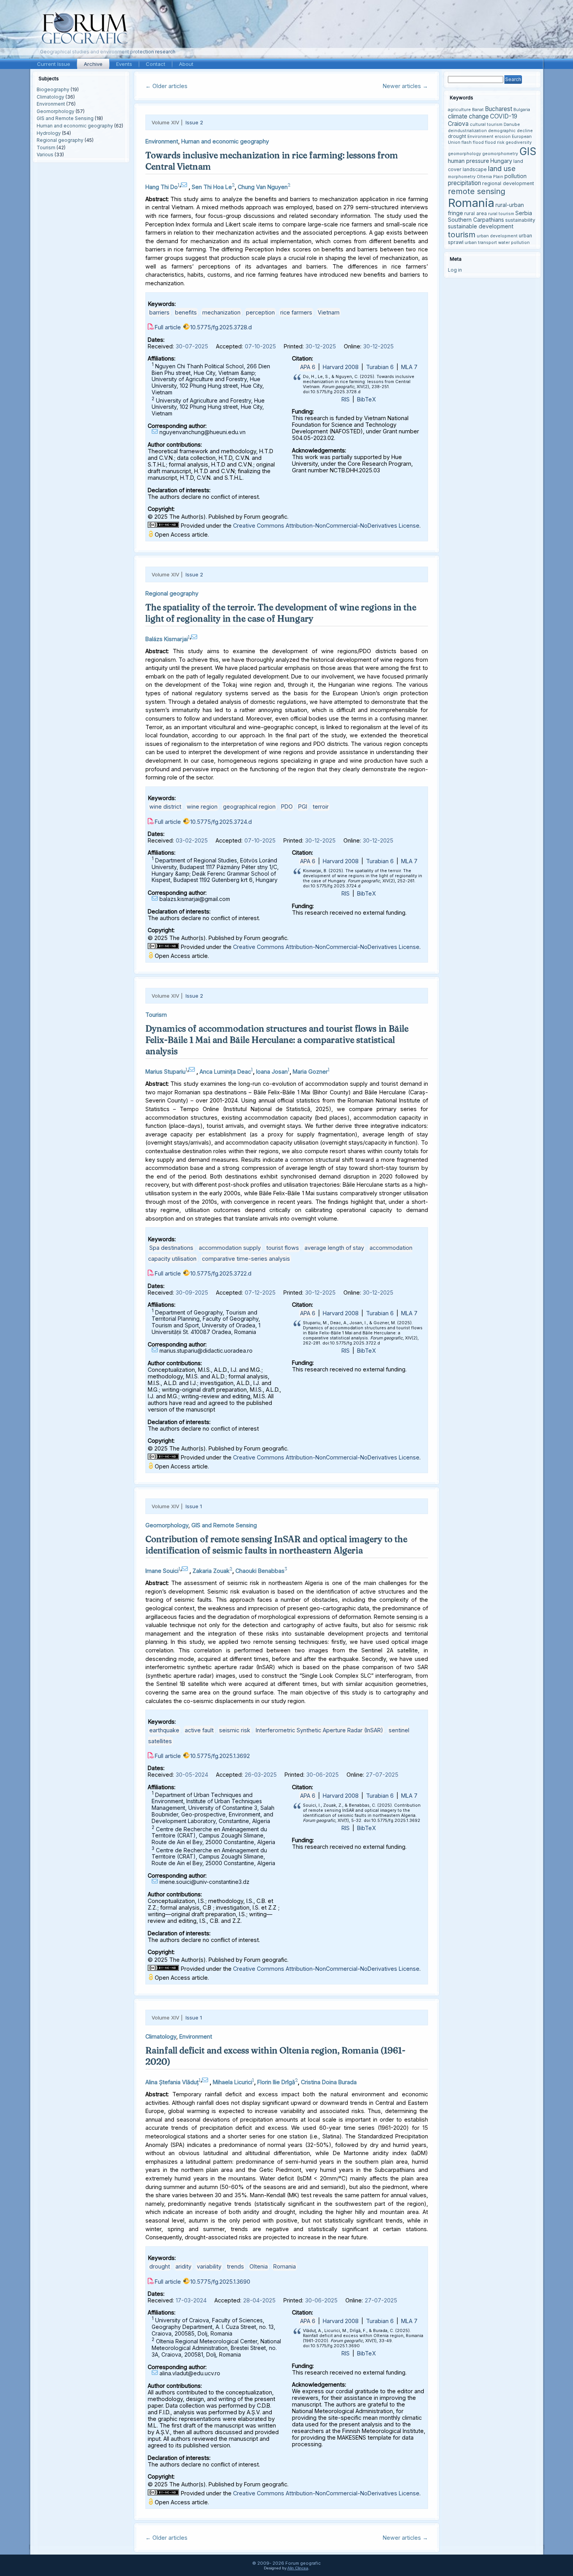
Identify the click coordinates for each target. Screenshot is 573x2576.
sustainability (520, 220)
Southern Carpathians (476, 220)
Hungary (501, 161)
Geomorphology (56, 111)
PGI (303, 807)
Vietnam (329, 312)
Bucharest (499, 109)
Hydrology (49, 133)
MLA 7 (409, 367)
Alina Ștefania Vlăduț (172, 2082)
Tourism (46, 148)
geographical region (249, 807)
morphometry (462, 177)
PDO (287, 807)
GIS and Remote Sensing (65, 118)
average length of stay (334, 1248)
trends (235, 2266)
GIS (528, 151)
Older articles (166, 86)
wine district (165, 807)
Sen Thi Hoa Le (212, 187)
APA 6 (308, 367)
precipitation (464, 183)
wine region (202, 807)
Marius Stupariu (165, 1072)
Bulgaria (522, 110)
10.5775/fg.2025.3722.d (221, 1273)
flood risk (495, 142)
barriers (159, 312)
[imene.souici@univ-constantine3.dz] (186, 1569)
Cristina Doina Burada (329, 2082)
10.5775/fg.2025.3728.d (221, 327)
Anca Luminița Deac (225, 1072)
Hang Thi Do (162, 187)
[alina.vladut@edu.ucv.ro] (206, 2080)
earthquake (164, 1730)
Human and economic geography (75, 126)
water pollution (514, 243)
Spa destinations (171, 1248)
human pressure (469, 161)
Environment (51, 104)
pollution (516, 176)
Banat (478, 110)
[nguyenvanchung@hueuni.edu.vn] (185, 185)
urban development (497, 236)
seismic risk (235, 1730)
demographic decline (510, 131)
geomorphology (464, 154)
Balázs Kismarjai (167, 639)
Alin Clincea (298, 2568)
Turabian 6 (380, 367)
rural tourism (501, 214)
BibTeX (366, 399)
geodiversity (519, 142)
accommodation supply (230, 1248)
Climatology (50, 97)
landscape (475, 169)
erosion (503, 137)
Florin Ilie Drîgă (276, 2082)
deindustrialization (467, 131)
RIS (346, 399)
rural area (476, 213)
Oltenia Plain (490, 177)
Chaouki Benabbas (260, 1571)
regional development (508, 183)
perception (260, 312)
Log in (455, 270)
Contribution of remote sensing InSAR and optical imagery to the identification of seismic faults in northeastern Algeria (276, 1545)
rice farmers (296, 312)
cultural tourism (486, 125)
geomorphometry (500, 154)
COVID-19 (504, 116)
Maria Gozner (310, 1072)
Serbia (524, 213)
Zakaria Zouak (211, 1571)
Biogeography (53, 89)
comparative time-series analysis (246, 1259)
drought (160, 2266)
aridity (183, 2266)
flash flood (473, 142)
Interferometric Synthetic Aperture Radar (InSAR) (319, 1730)
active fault (199, 1730)
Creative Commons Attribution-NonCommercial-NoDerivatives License (326, 526)
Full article (168, 327)
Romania (285, 2266)
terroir (321, 807)
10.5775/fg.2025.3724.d (221, 822)
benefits (186, 312)
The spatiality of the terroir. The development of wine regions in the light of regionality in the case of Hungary (281, 613)
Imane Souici (162, 1571)
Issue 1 (194, 1506)
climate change (468, 116)
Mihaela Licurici (233, 2082)
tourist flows (283, 1248)
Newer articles (405, 86)
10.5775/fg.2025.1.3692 (220, 1756)
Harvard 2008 (341, 367)
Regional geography (60, 140)
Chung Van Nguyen (263, 187)
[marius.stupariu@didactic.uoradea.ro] (193, 1070)
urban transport (481, 243)
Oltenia (259, 2266)
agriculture (459, 110)
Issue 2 (194, 122)
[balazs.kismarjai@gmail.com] (195, 637)
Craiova (458, 124)
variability (209, 2266)
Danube (512, 125)
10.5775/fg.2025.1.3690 (220, 2282)
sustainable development (481, 226)
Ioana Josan (272, 1072)
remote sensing (477, 191)
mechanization (221, 312)
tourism (462, 234)
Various (45, 155)
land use (502, 168)
